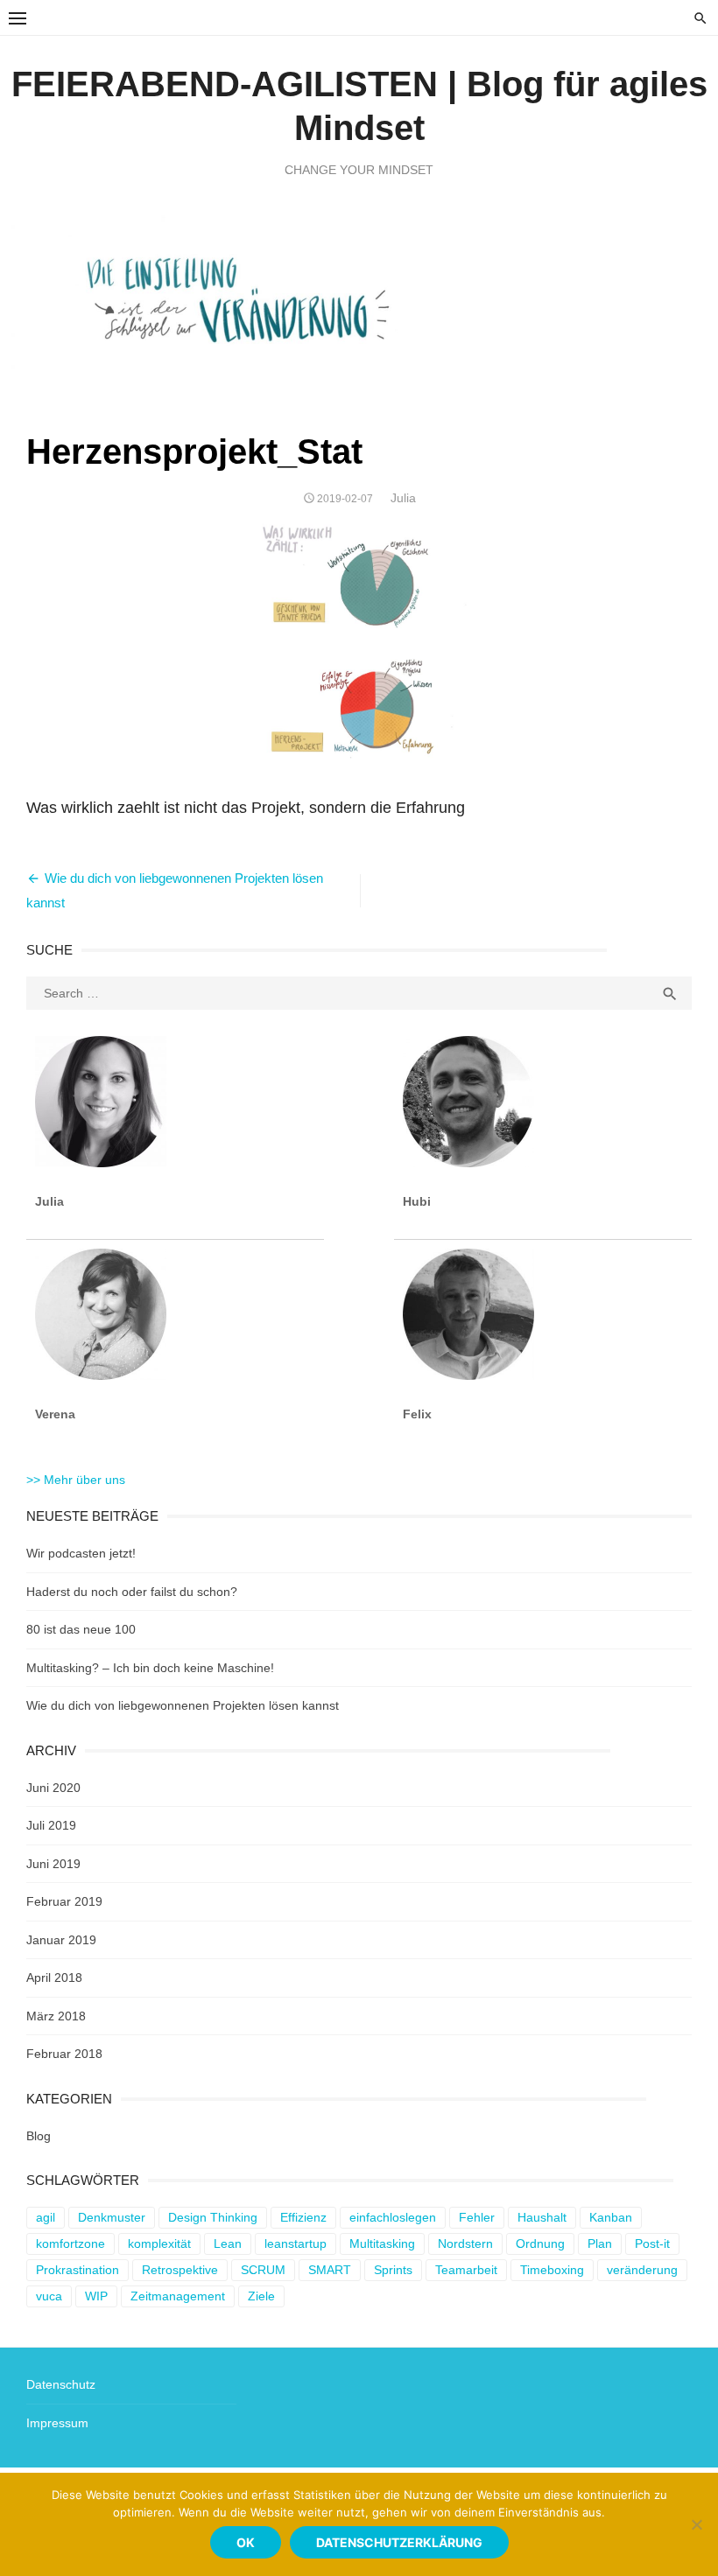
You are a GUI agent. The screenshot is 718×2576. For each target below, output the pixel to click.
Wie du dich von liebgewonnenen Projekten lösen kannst (183, 1705)
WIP (96, 2296)
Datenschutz (61, 2384)
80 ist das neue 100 (81, 1629)
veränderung (642, 2270)
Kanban (611, 2217)
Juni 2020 (53, 1788)
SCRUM (263, 2270)
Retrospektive (180, 2270)
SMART (330, 2270)
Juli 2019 (51, 1825)
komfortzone (70, 2243)
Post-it (652, 2243)
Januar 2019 (61, 1940)
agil (46, 2217)
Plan (600, 2243)
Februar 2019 (64, 1901)
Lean (228, 2243)
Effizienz (303, 2217)
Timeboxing (552, 2270)
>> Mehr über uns (76, 1480)
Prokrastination (77, 2270)
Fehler (477, 2217)
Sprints (393, 2270)
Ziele (261, 2296)
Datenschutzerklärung (399, 2542)
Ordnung (540, 2243)
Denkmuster (112, 2217)
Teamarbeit (466, 2270)
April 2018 (54, 1977)
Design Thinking (213, 2217)
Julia (403, 498)
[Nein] (696, 2524)
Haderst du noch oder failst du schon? (132, 1592)
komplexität (159, 2243)
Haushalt (542, 2217)
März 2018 (56, 2016)
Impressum (57, 2423)
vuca (49, 2296)
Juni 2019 (53, 1864)
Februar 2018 (64, 2054)
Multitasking (382, 2243)
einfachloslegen (393, 2217)
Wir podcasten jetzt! (81, 1553)
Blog (39, 2136)
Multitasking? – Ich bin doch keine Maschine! (150, 1668)
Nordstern (465, 2243)
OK (246, 2542)
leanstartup (296, 2243)
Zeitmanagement (178, 2296)
